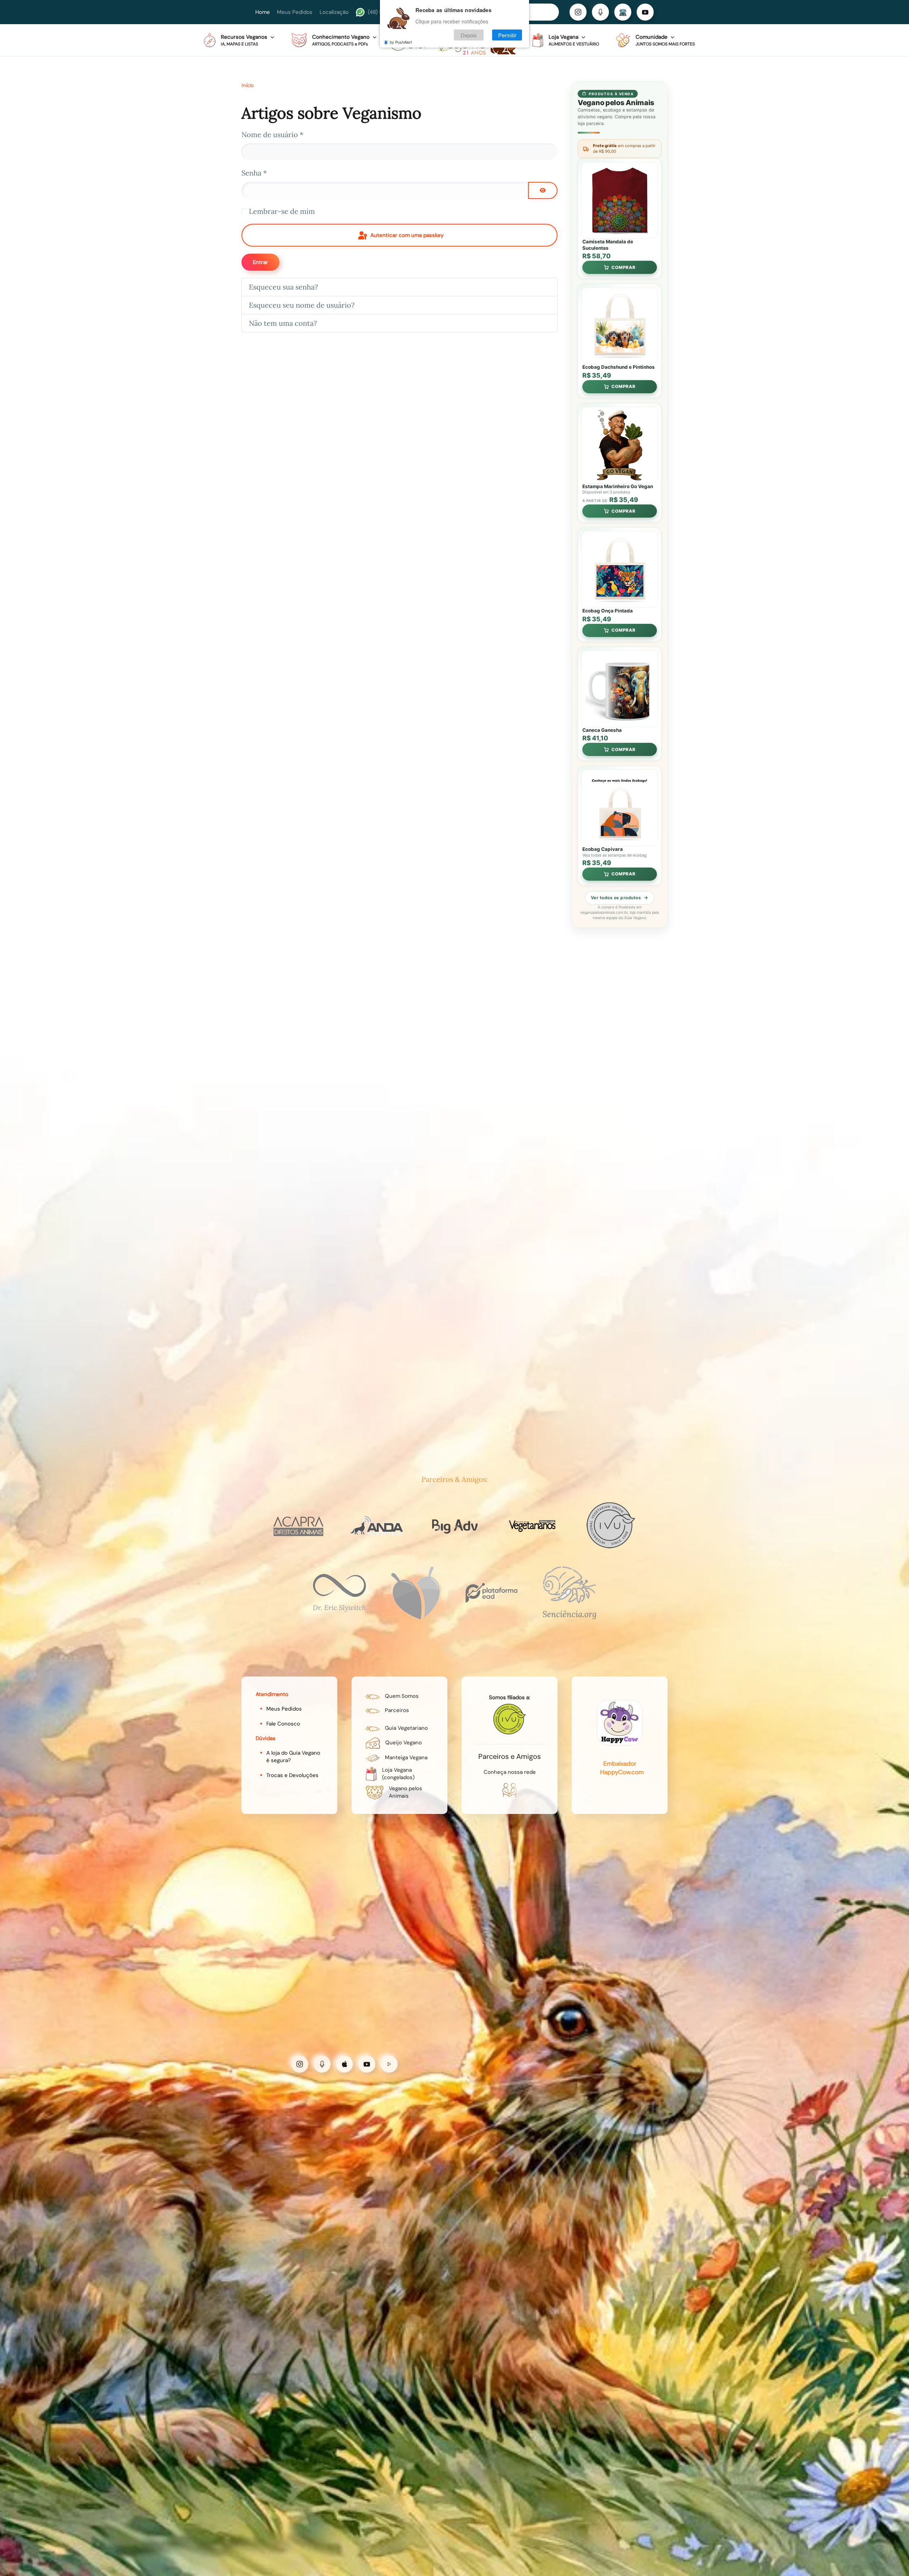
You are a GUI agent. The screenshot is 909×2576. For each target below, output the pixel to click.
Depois (469, 35)
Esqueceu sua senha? (283, 287)
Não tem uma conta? (283, 323)
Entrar (260, 262)
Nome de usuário (272, 134)
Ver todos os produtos (616, 898)
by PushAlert (401, 42)
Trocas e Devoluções (292, 1775)
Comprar (624, 267)
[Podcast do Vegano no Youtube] (367, 2064)
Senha (254, 173)
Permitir (507, 35)
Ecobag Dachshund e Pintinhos (619, 367)
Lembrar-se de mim (282, 211)
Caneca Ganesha (602, 730)
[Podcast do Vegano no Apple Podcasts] (344, 2064)
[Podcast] (600, 12)
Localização (334, 12)
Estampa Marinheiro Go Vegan (618, 486)
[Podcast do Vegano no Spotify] (322, 2064)
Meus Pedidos (295, 12)
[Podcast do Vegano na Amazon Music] (389, 2064)
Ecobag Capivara (603, 849)
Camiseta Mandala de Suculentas (608, 245)
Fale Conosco (283, 1724)
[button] (239, 40)
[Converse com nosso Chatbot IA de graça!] (623, 12)
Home (263, 12)
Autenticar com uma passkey (406, 235)
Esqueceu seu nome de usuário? (302, 305)
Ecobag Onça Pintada (608, 611)
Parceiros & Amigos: (455, 1479)
